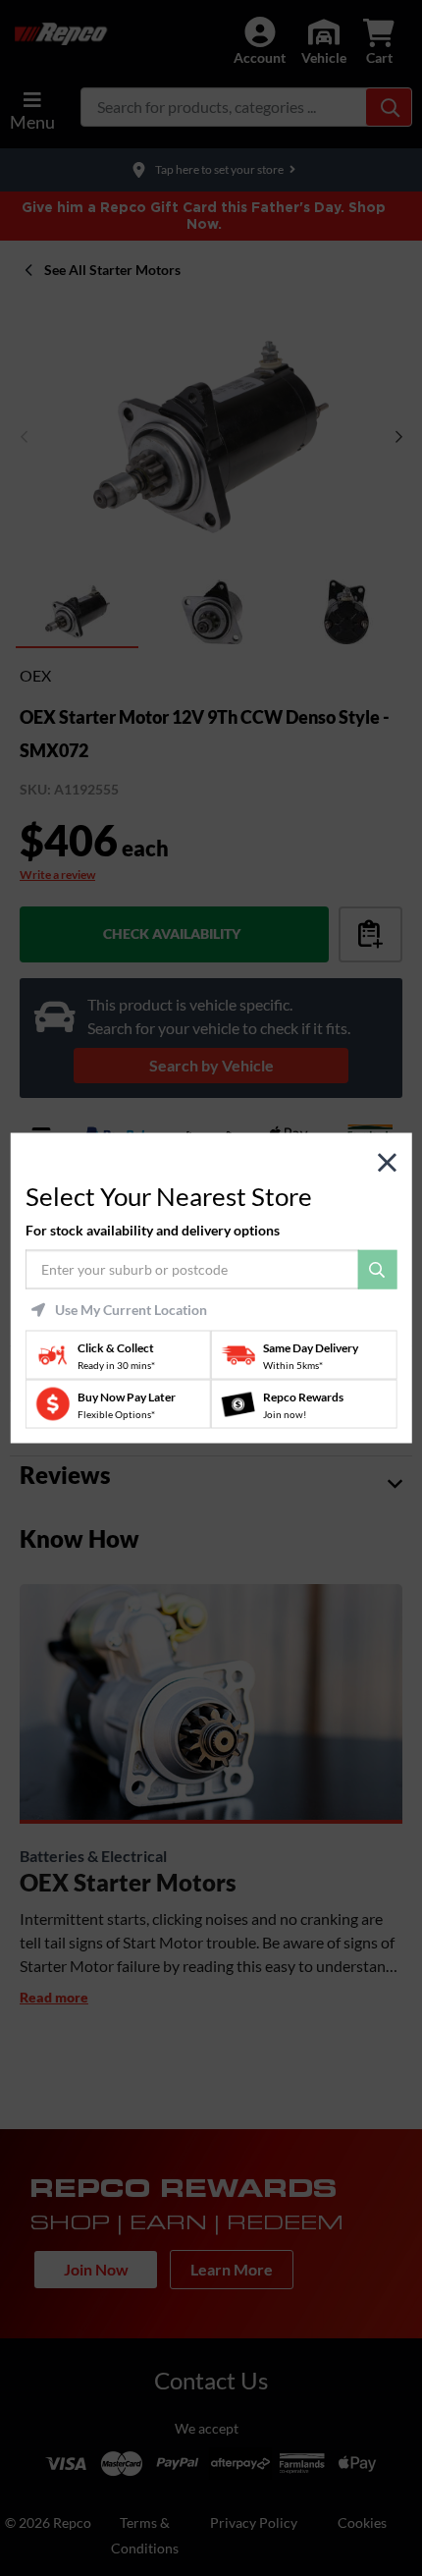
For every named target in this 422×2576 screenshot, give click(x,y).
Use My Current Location (131, 1310)
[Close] (387, 1162)
